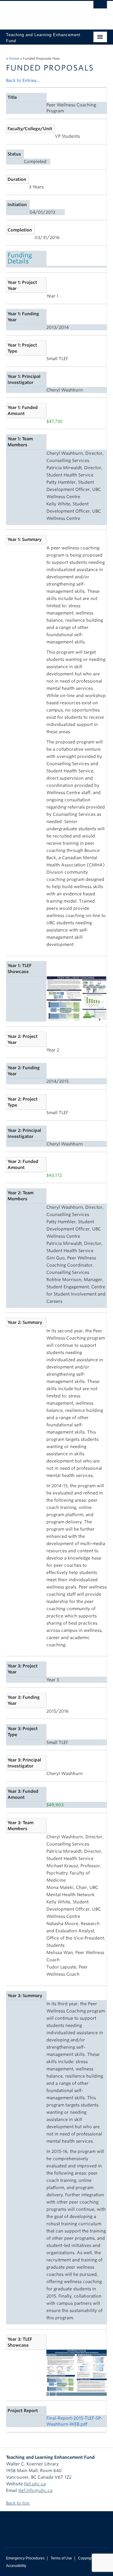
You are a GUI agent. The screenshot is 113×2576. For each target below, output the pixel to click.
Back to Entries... (23, 80)
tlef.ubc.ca (35, 2484)
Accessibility (16, 2566)
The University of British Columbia (41, 12)
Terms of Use (61, 2558)
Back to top (18, 2503)
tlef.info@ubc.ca (35, 2490)
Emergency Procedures (25, 2558)
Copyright (86, 2558)
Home (14, 58)
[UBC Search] (100, 8)
